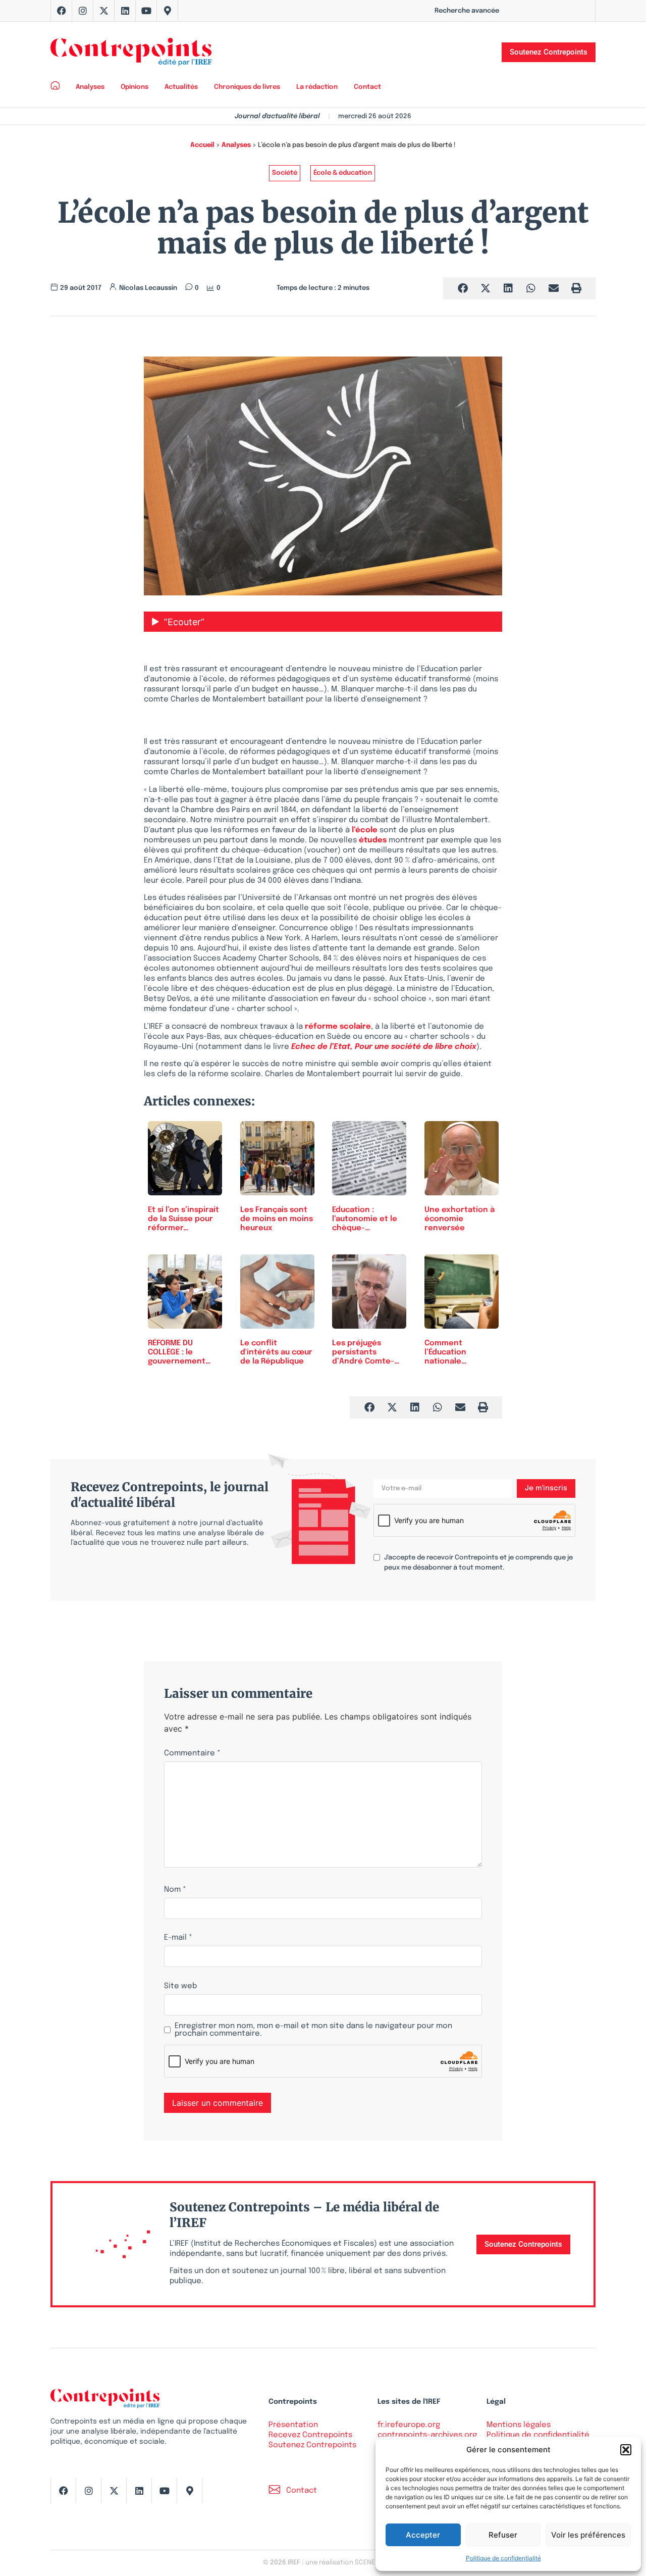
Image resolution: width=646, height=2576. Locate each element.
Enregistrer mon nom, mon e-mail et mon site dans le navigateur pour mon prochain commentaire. (313, 2030)
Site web (180, 1986)
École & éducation (343, 173)
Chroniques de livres (247, 87)
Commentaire (192, 1754)
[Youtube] (146, 11)
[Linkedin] (125, 11)
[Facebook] (62, 11)
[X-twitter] (104, 11)
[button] (626, 2450)
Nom (175, 1890)
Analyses (90, 87)
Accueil (202, 145)
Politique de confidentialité (503, 2558)
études (373, 840)
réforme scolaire (338, 1027)
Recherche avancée (467, 11)
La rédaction (317, 87)
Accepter (423, 2535)
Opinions (134, 87)
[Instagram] (83, 11)
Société (285, 173)
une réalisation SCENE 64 (344, 2563)
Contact (367, 87)
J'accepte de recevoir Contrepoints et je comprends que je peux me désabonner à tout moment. (478, 1563)
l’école (365, 830)
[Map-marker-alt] (168, 11)
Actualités (181, 87)
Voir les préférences (588, 2535)
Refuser (503, 2535)
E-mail (178, 1938)
